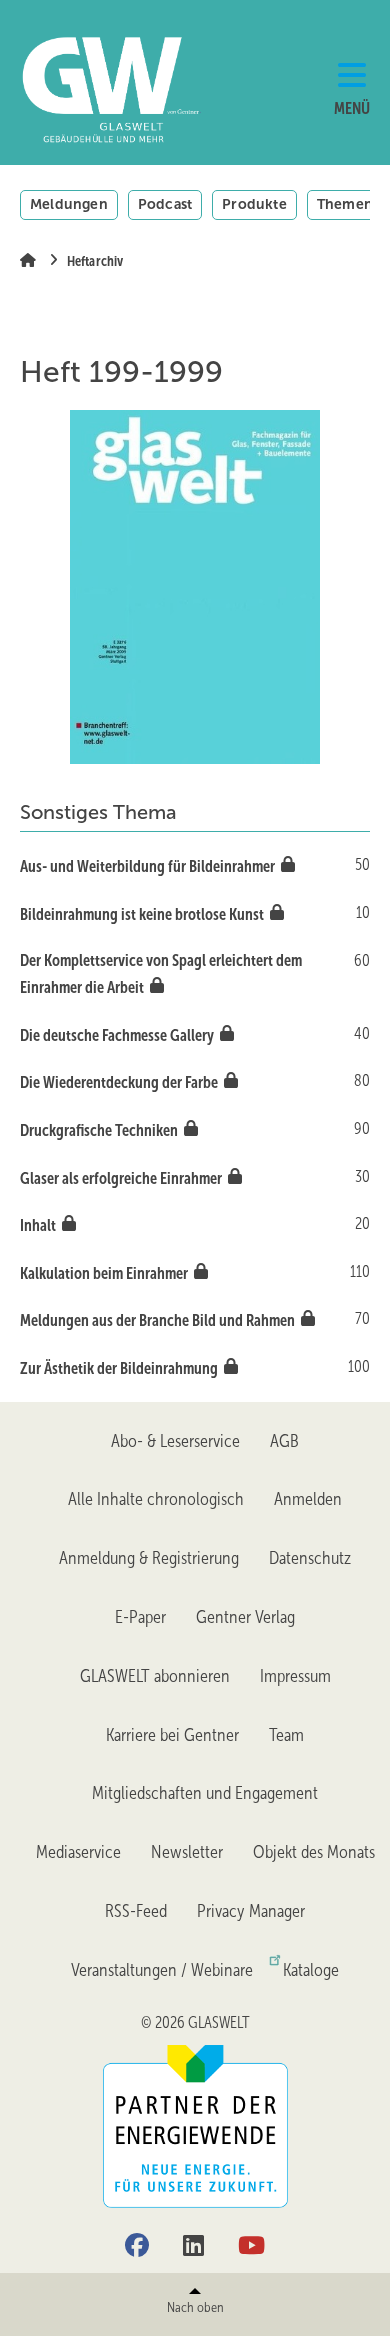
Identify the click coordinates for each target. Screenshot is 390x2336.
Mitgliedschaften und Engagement (205, 1793)
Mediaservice (78, 1852)
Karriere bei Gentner (172, 1735)
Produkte (254, 204)
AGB (284, 1441)
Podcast (165, 204)
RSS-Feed (136, 1911)
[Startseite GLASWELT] (80, 90)
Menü (352, 108)
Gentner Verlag (245, 1617)
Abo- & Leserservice (175, 1441)
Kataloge (311, 1970)
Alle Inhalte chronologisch (156, 1499)
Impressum (295, 1676)
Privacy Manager (251, 1911)
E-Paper (140, 1617)
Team (286, 1735)
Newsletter (187, 1852)
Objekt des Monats (314, 1852)
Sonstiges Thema (98, 812)
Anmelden (308, 1499)
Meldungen (69, 204)
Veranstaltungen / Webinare (162, 1970)
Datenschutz (310, 1558)
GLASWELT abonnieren (155, 1676)
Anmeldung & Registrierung (149, 1558)
